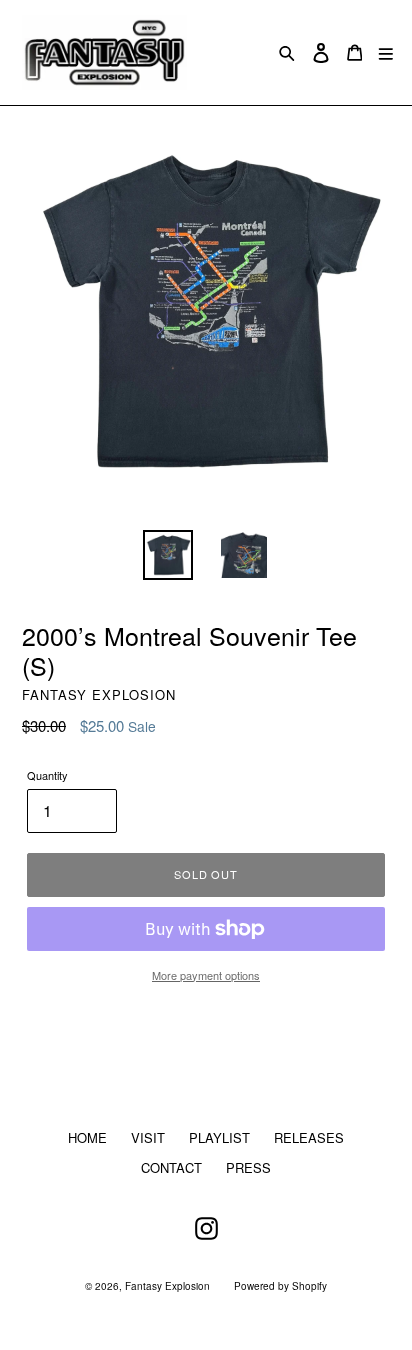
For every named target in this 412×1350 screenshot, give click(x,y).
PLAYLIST (219, 1137)
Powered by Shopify (280, 1286)
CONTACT (171, 1167)
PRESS (248, 1167)
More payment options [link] (206, 975)
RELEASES (309, 1137)
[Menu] (386, 52)
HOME (87, 1137)
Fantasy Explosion (167, 1286)
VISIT (148, 1137)
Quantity (47, 775)
